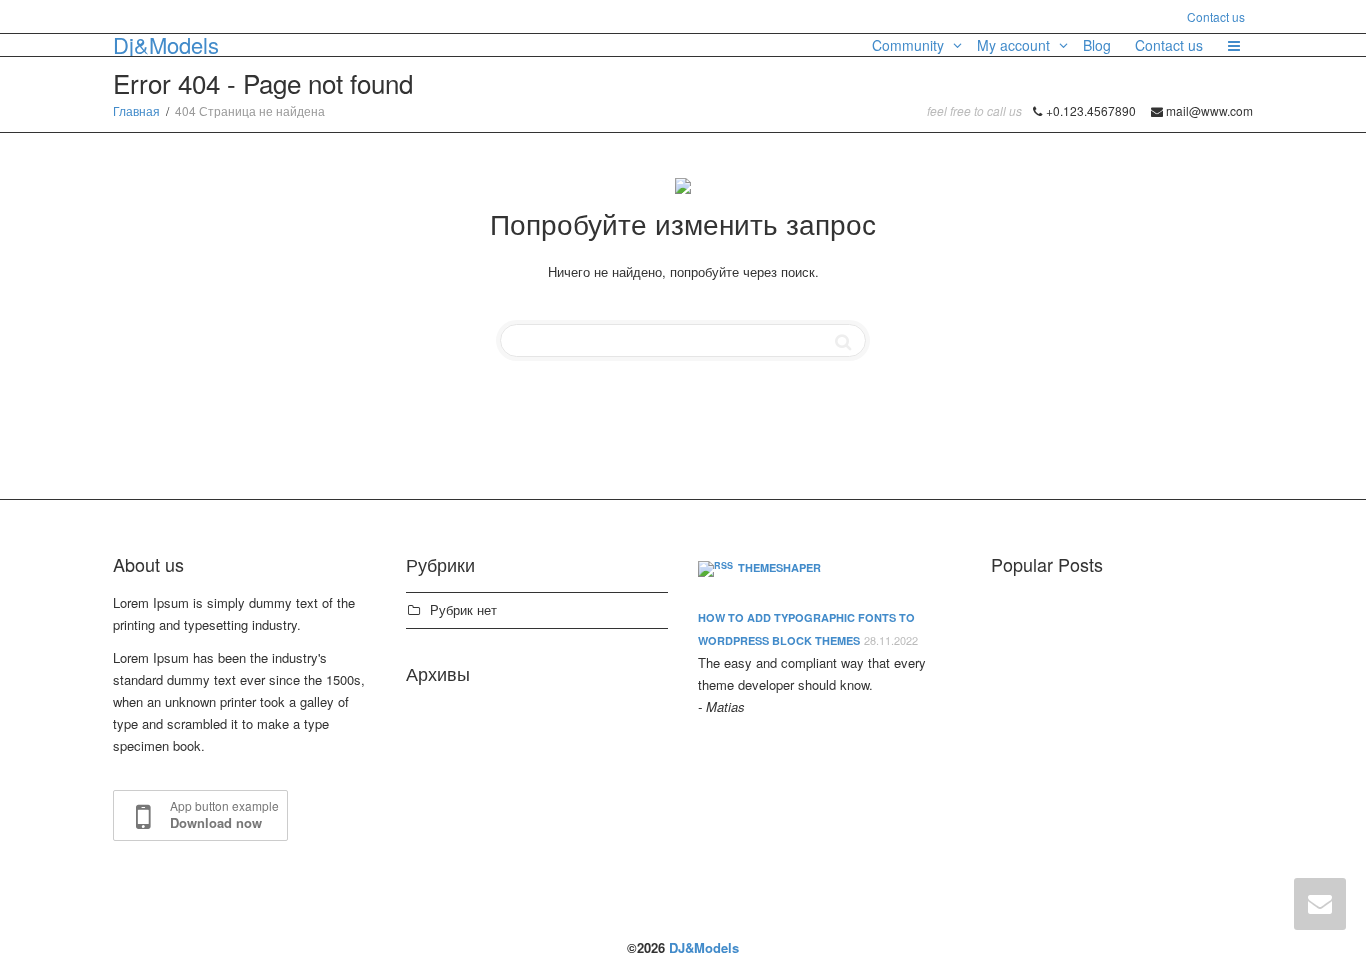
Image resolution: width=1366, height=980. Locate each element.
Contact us (1216, 16)
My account (1015, 45)
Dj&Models (166, 45)
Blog (1097, 45)
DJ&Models (704, 947)
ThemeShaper (779, 567)
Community (910, 45)
